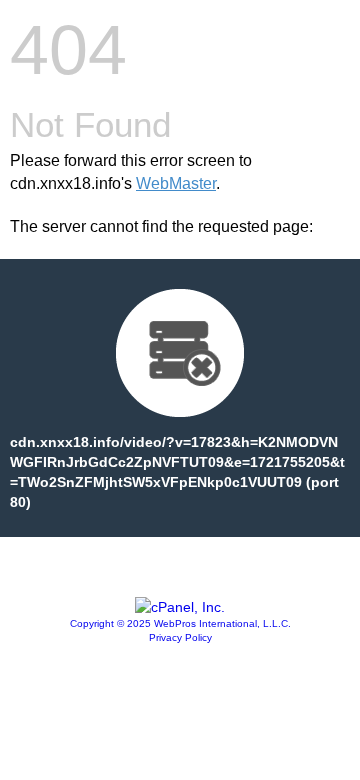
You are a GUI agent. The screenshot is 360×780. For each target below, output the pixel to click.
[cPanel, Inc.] (180, 607)
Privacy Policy (180, 637)
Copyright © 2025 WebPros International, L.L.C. (180, 623)
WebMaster (176, 183)
